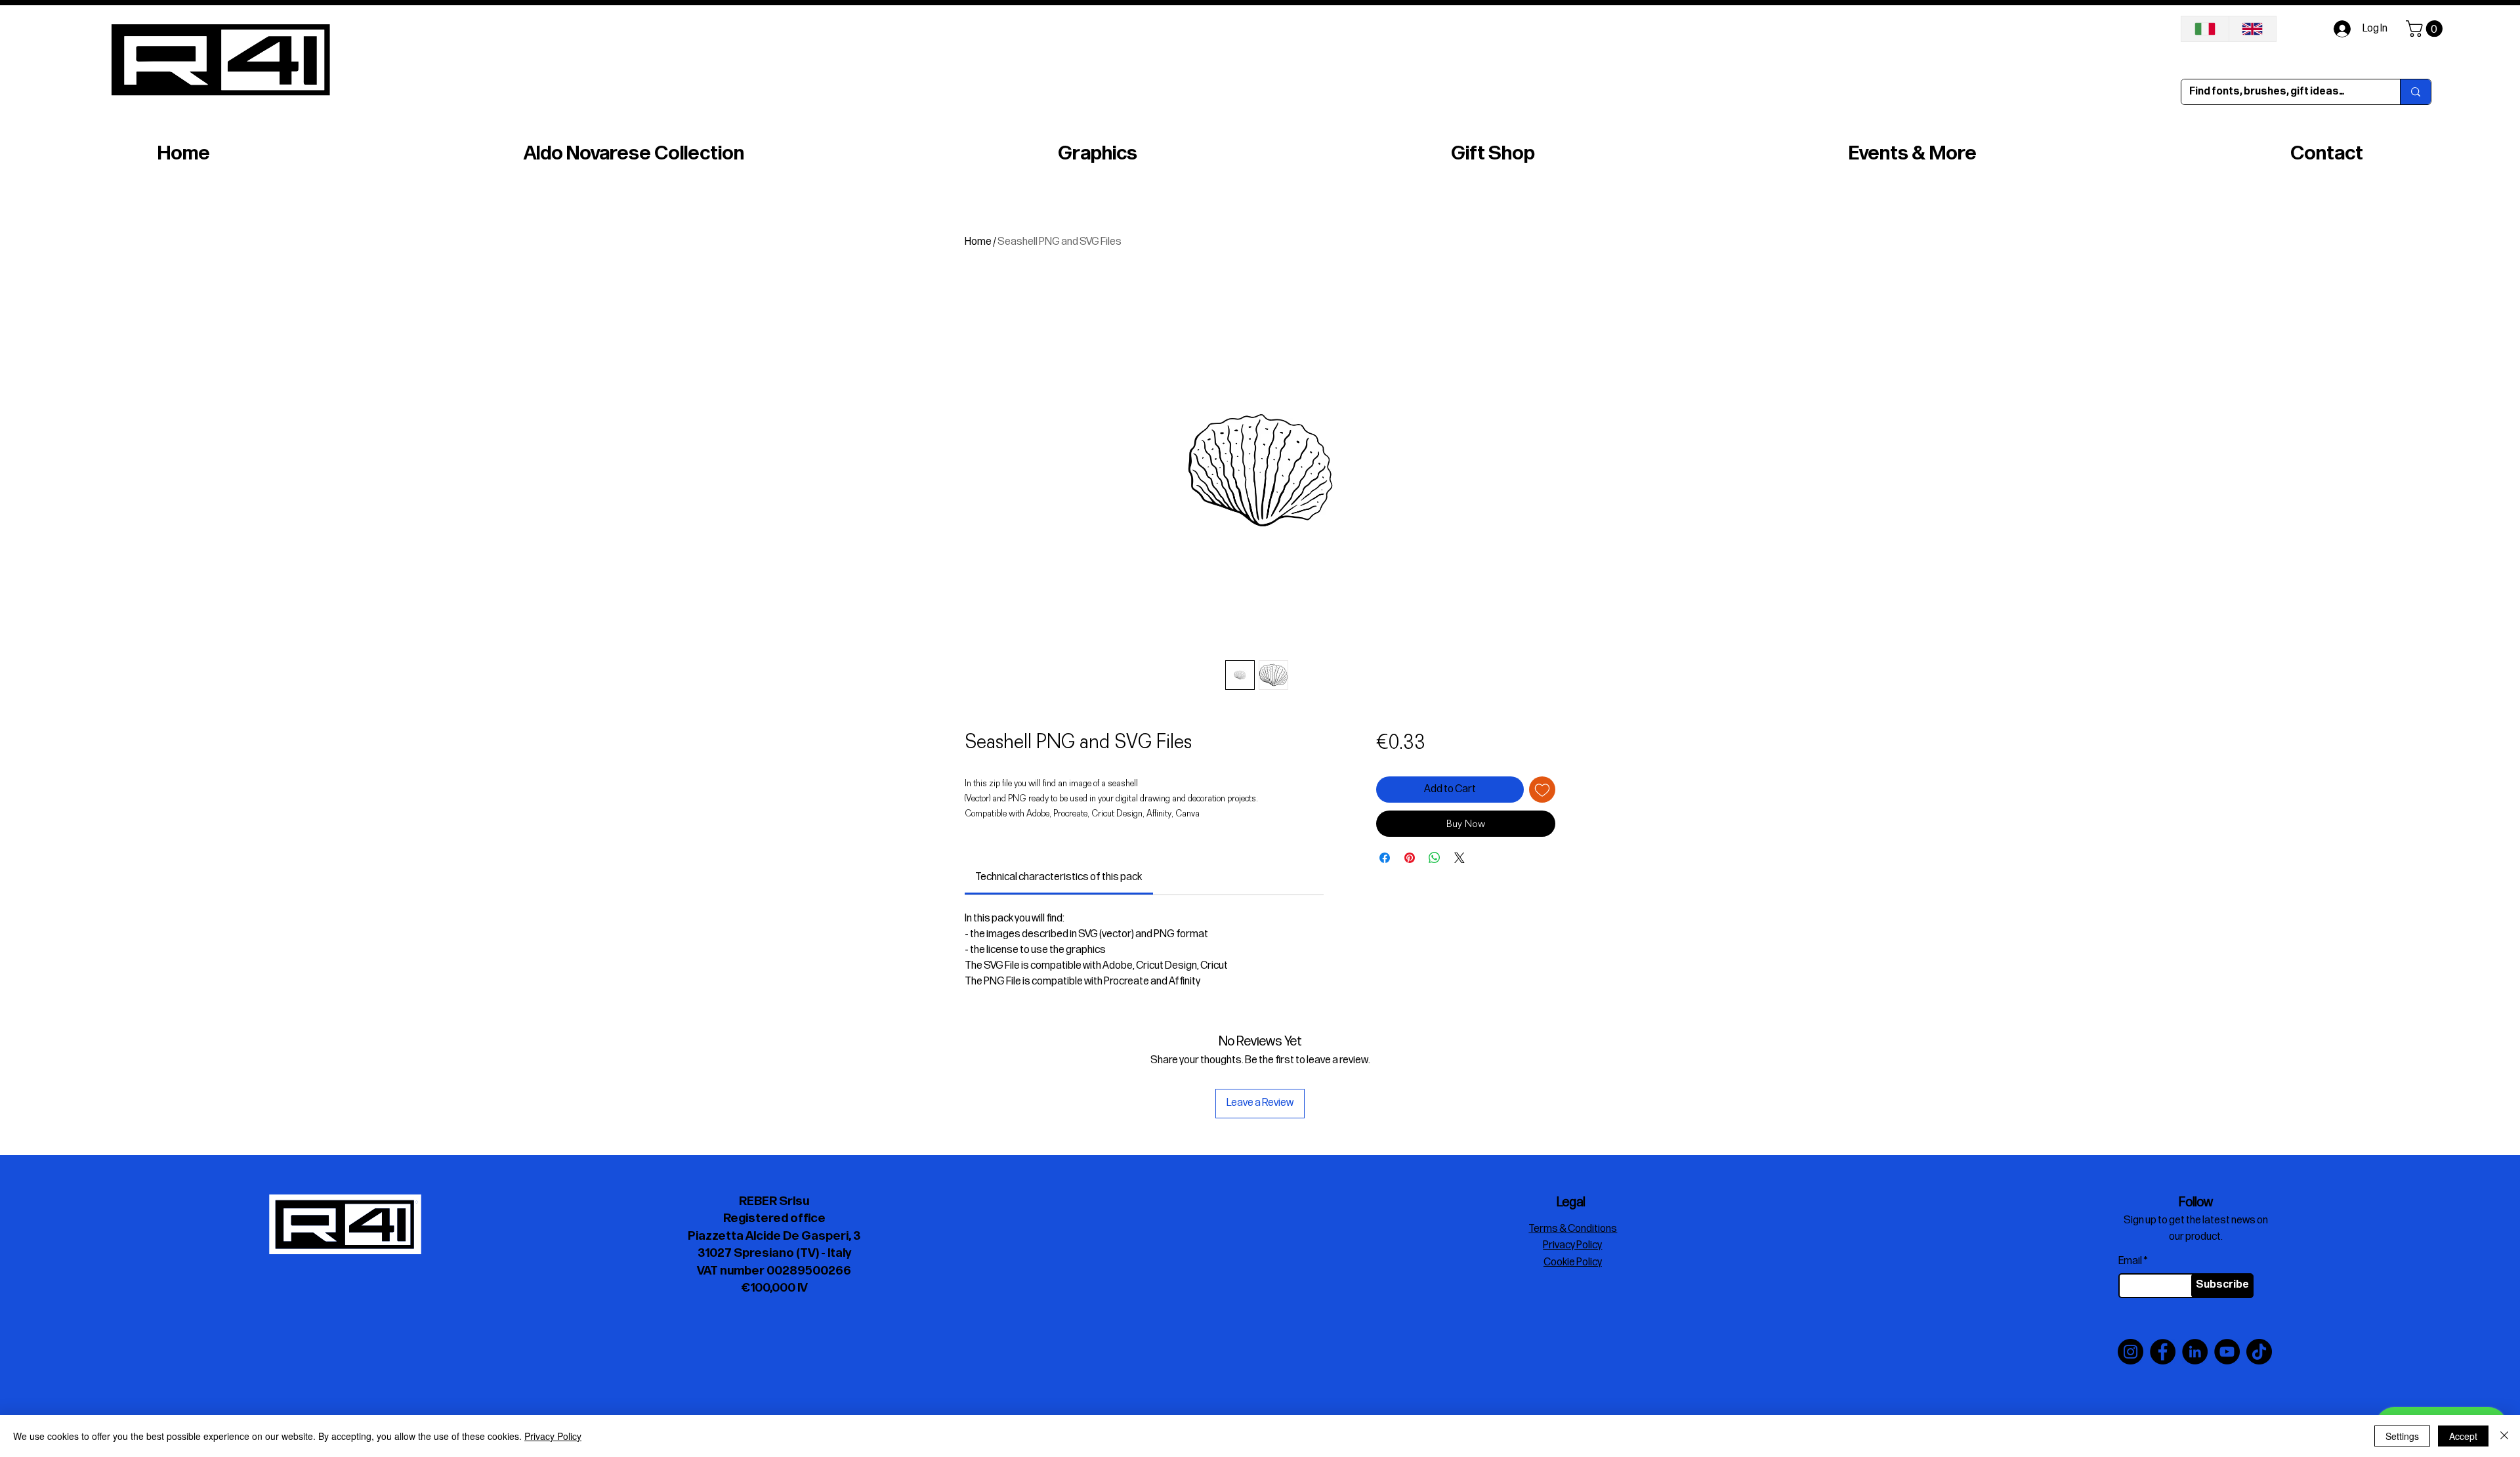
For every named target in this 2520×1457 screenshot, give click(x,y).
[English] (2253, 29)
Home (978, 242)
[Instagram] (2131, 1352)
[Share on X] (1459, 858)
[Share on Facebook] (1385, 858)
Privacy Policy (553, 1436)
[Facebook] (2163, 1352)
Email (2130, 1261)
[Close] (2504, 1436)
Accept (2463, 1436)
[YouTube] (2227, 1352)
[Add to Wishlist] (1542, 790)
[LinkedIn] (2195, 1352)
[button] (2426, 29)
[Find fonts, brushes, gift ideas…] (2415, 92)
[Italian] (2205, 29)
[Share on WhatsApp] (1435, 858)
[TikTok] (2259, 1352)
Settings (2402, 1436)
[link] (1059, 877)
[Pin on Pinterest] (1410, 858)
